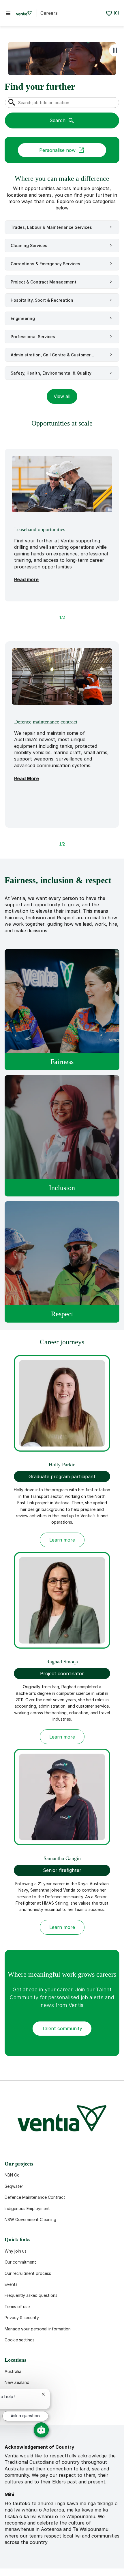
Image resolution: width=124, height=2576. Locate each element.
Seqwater (14, 2186)
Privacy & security (22, 2318)
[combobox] (62, 103)
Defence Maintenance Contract (35, 2197)
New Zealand (17, 2382)
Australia (13, 2371)
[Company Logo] (24, 13)
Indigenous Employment (27, 2208)
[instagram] (67, 2411)
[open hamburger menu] (8, 13)
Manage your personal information (38, 2329)
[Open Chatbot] (41, 2430)
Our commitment (20, 2262)
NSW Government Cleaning (30, 2219)
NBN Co (12, 2175)
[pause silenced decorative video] (115, 50)
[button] (62, 396)
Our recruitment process (28, 2273)
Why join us (16, 2251)
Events (11, 2284)
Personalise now (57, 150)
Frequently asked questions (31, 2295)
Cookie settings (20, 2340)
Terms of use (17, 2307)
